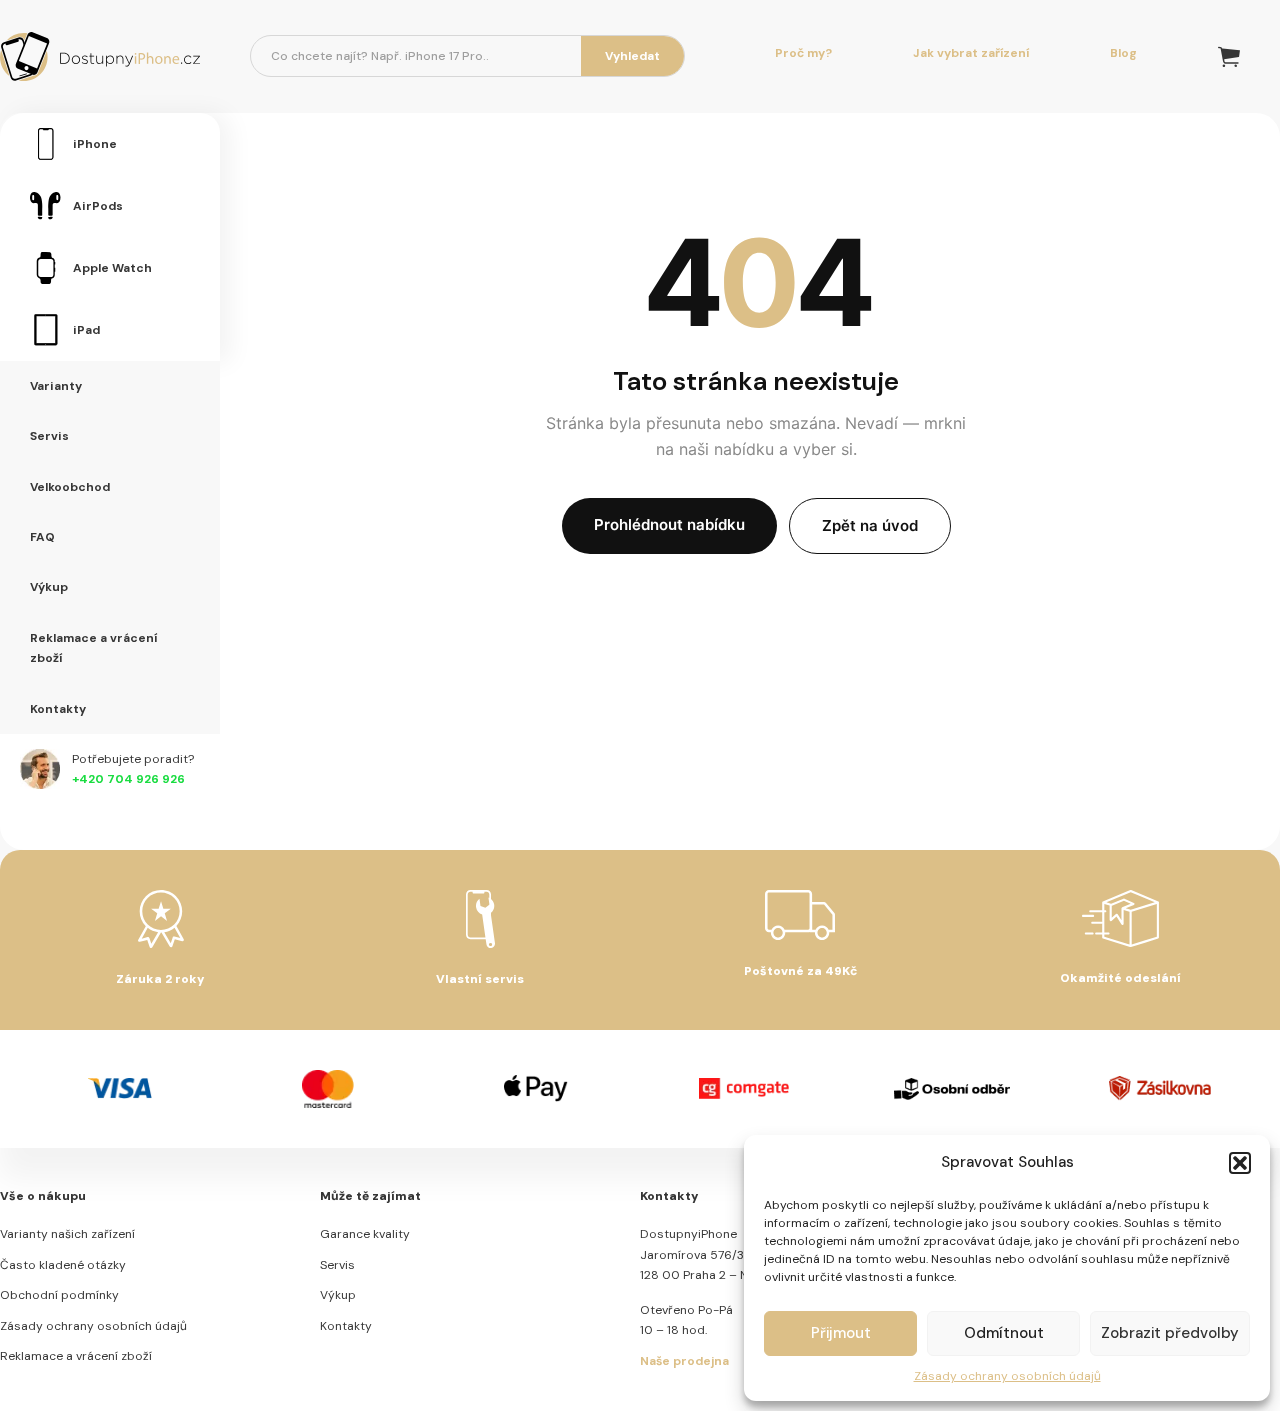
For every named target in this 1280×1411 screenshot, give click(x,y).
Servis (337, 1265)
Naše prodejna (684, 1361)
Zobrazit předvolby (1170, 1333)
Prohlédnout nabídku (669, 524)
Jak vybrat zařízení (971, 53)
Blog (1123, 53)
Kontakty (346, 1326)
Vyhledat (632, 56)
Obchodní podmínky (59, 1295)
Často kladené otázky (63, 1265)
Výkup (338, 1295)
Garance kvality (365, 1234)
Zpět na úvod (870, 525)
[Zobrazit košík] (1229, 56)
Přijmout (841, 1333)
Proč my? (803, 53)
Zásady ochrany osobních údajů (1007, 1376)
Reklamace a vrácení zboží (76, 1356)
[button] (1240, 1163)
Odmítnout (1004, 1333)
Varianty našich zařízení (67, 1234)
